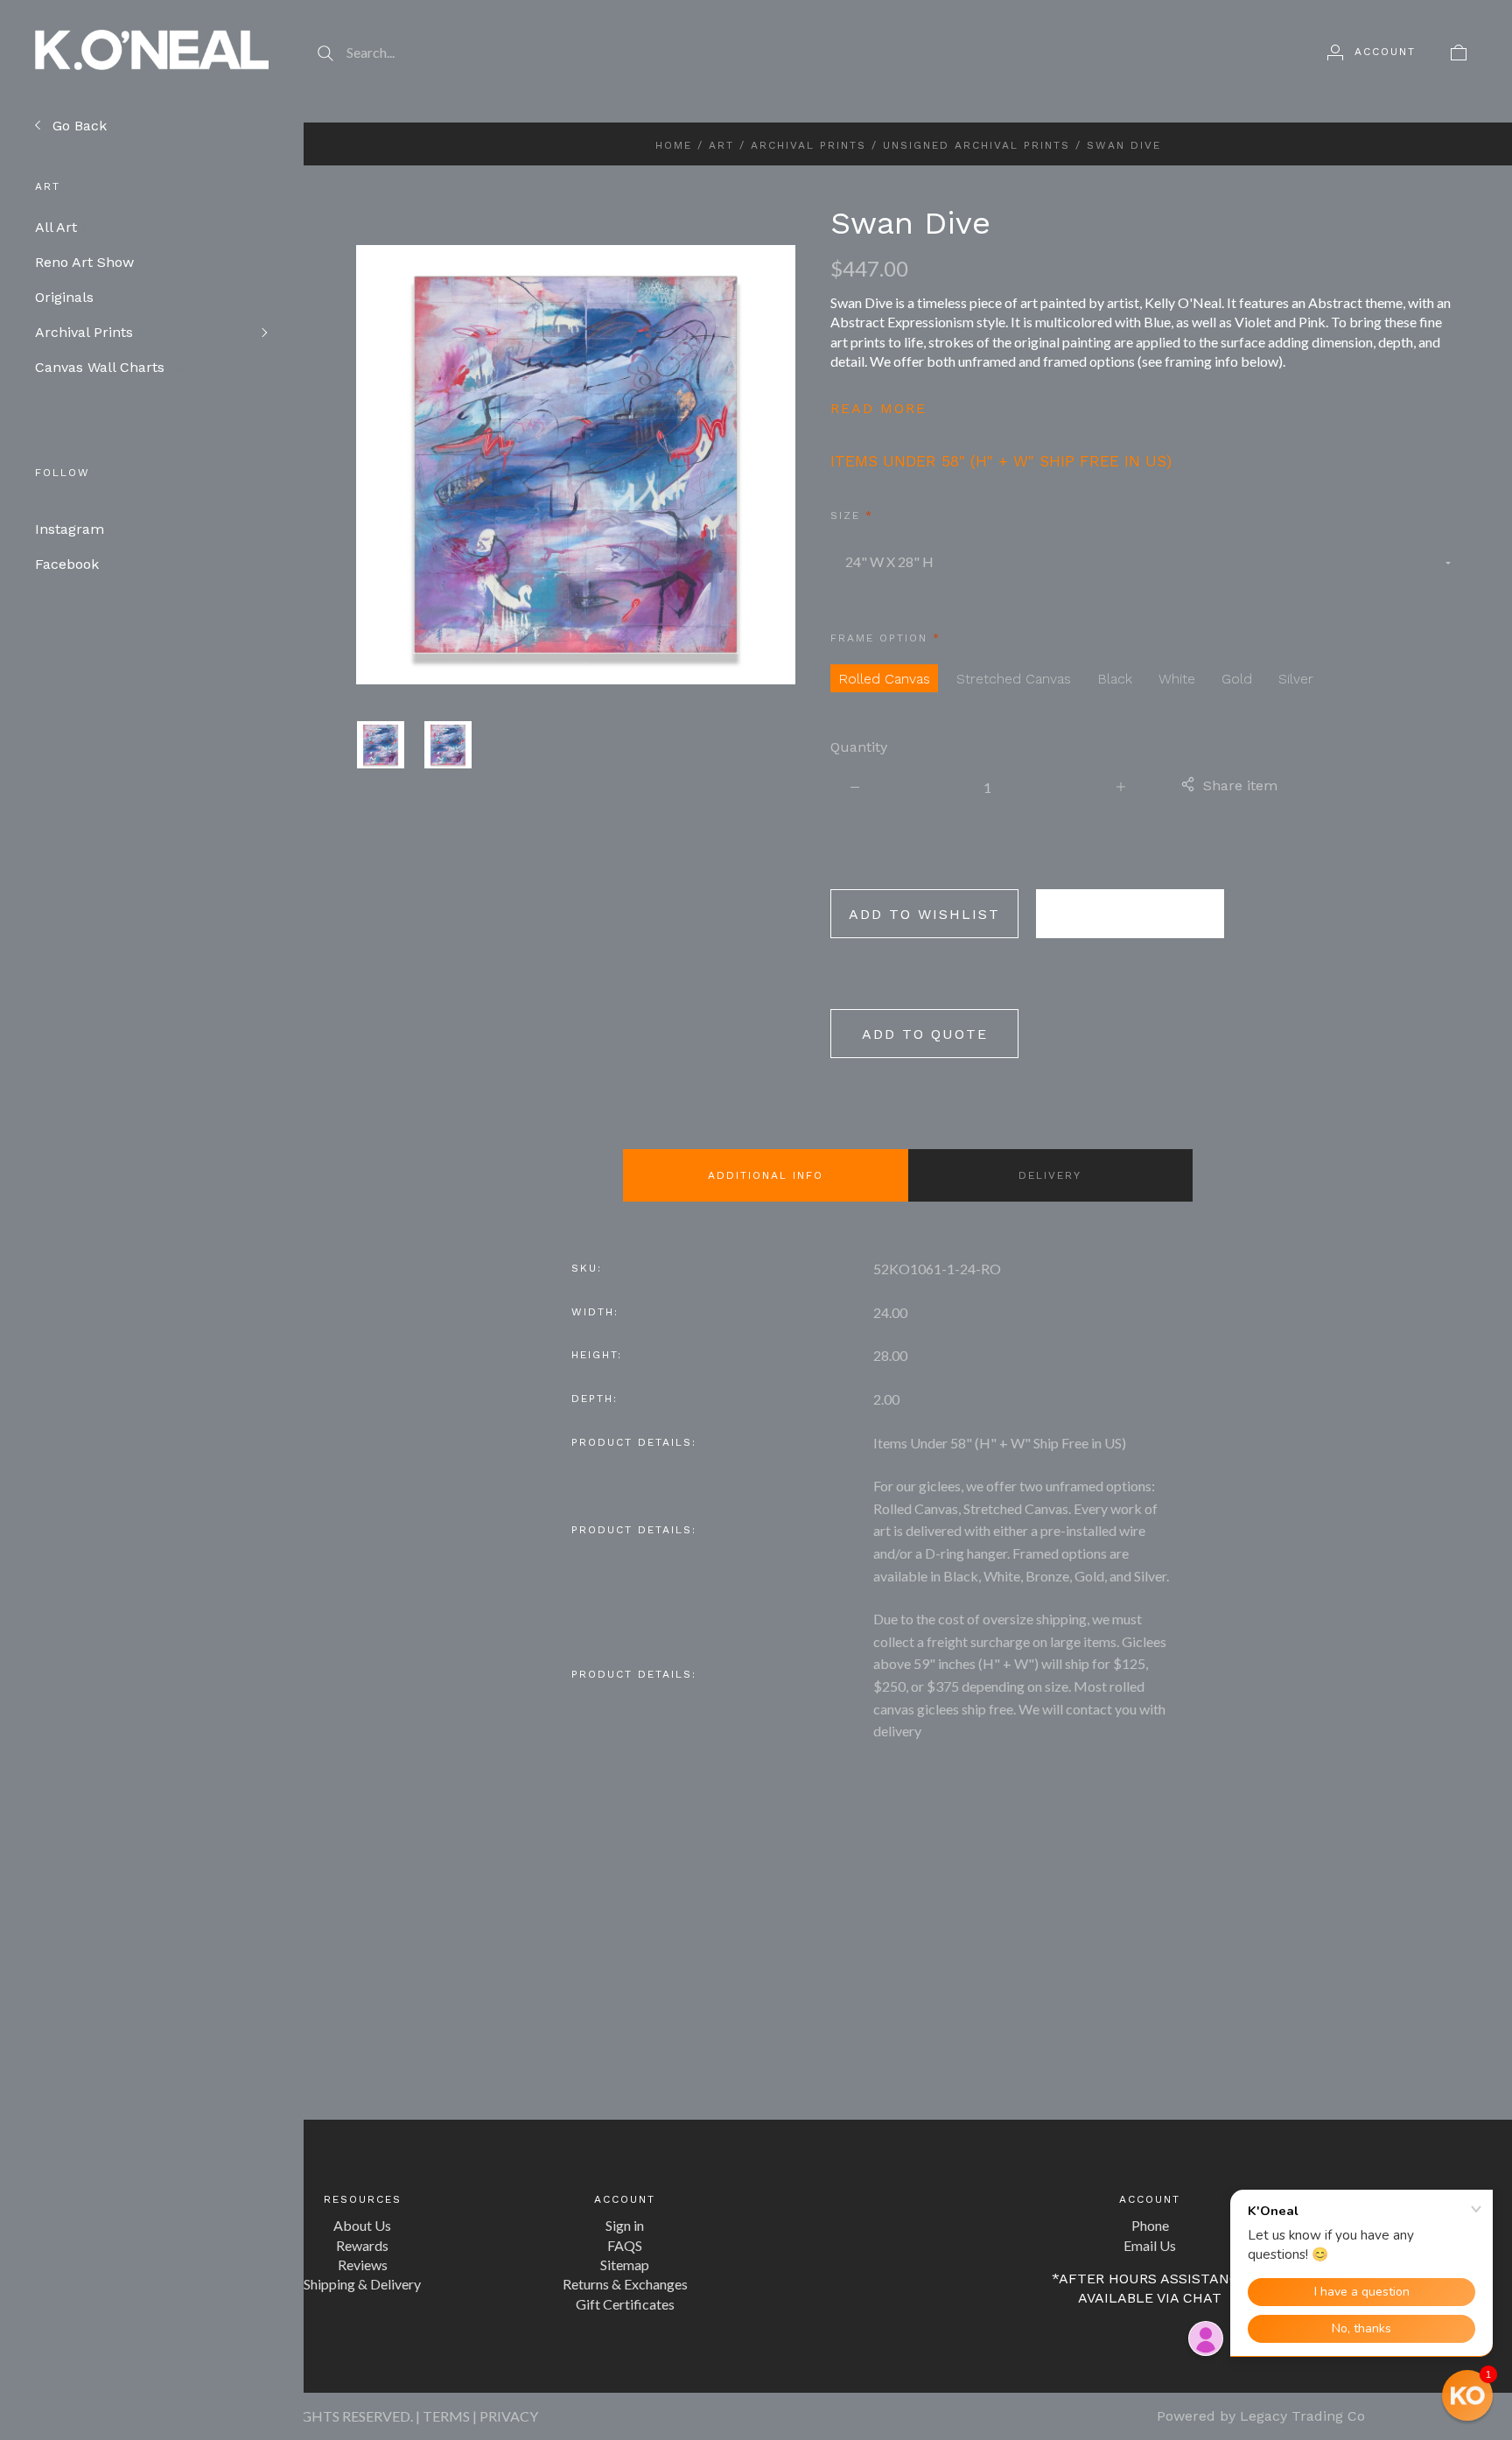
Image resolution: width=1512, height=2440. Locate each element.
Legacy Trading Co (1302, 2416)
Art (721, 145)
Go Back (77, 126)
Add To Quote (925, 1034)
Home (674, 145)
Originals (70, 297)
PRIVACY (509, 2416)
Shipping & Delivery (362, 2284)
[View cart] (1459, 52)
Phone (1150, 2225)
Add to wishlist (924, 914)
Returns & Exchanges (625, 2284)
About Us (362, 2225)
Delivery (1050, 1175)
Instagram (70, 529)
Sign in (625, 2225)
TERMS (446, 2416)
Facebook (67, 564)
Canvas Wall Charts (109, 367)
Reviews (363, 2265)
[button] (1467, 2395)
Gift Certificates (625, 2304)
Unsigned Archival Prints (976, 145)
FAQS (625, 2245)
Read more (878, 408)
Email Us (1150, 2245)
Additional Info (766, 1175)
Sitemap (625, 2265)
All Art (69, 227)
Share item (1240, 785)
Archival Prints (97, 332)
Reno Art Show (91, 262)
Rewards (362, 2245)
